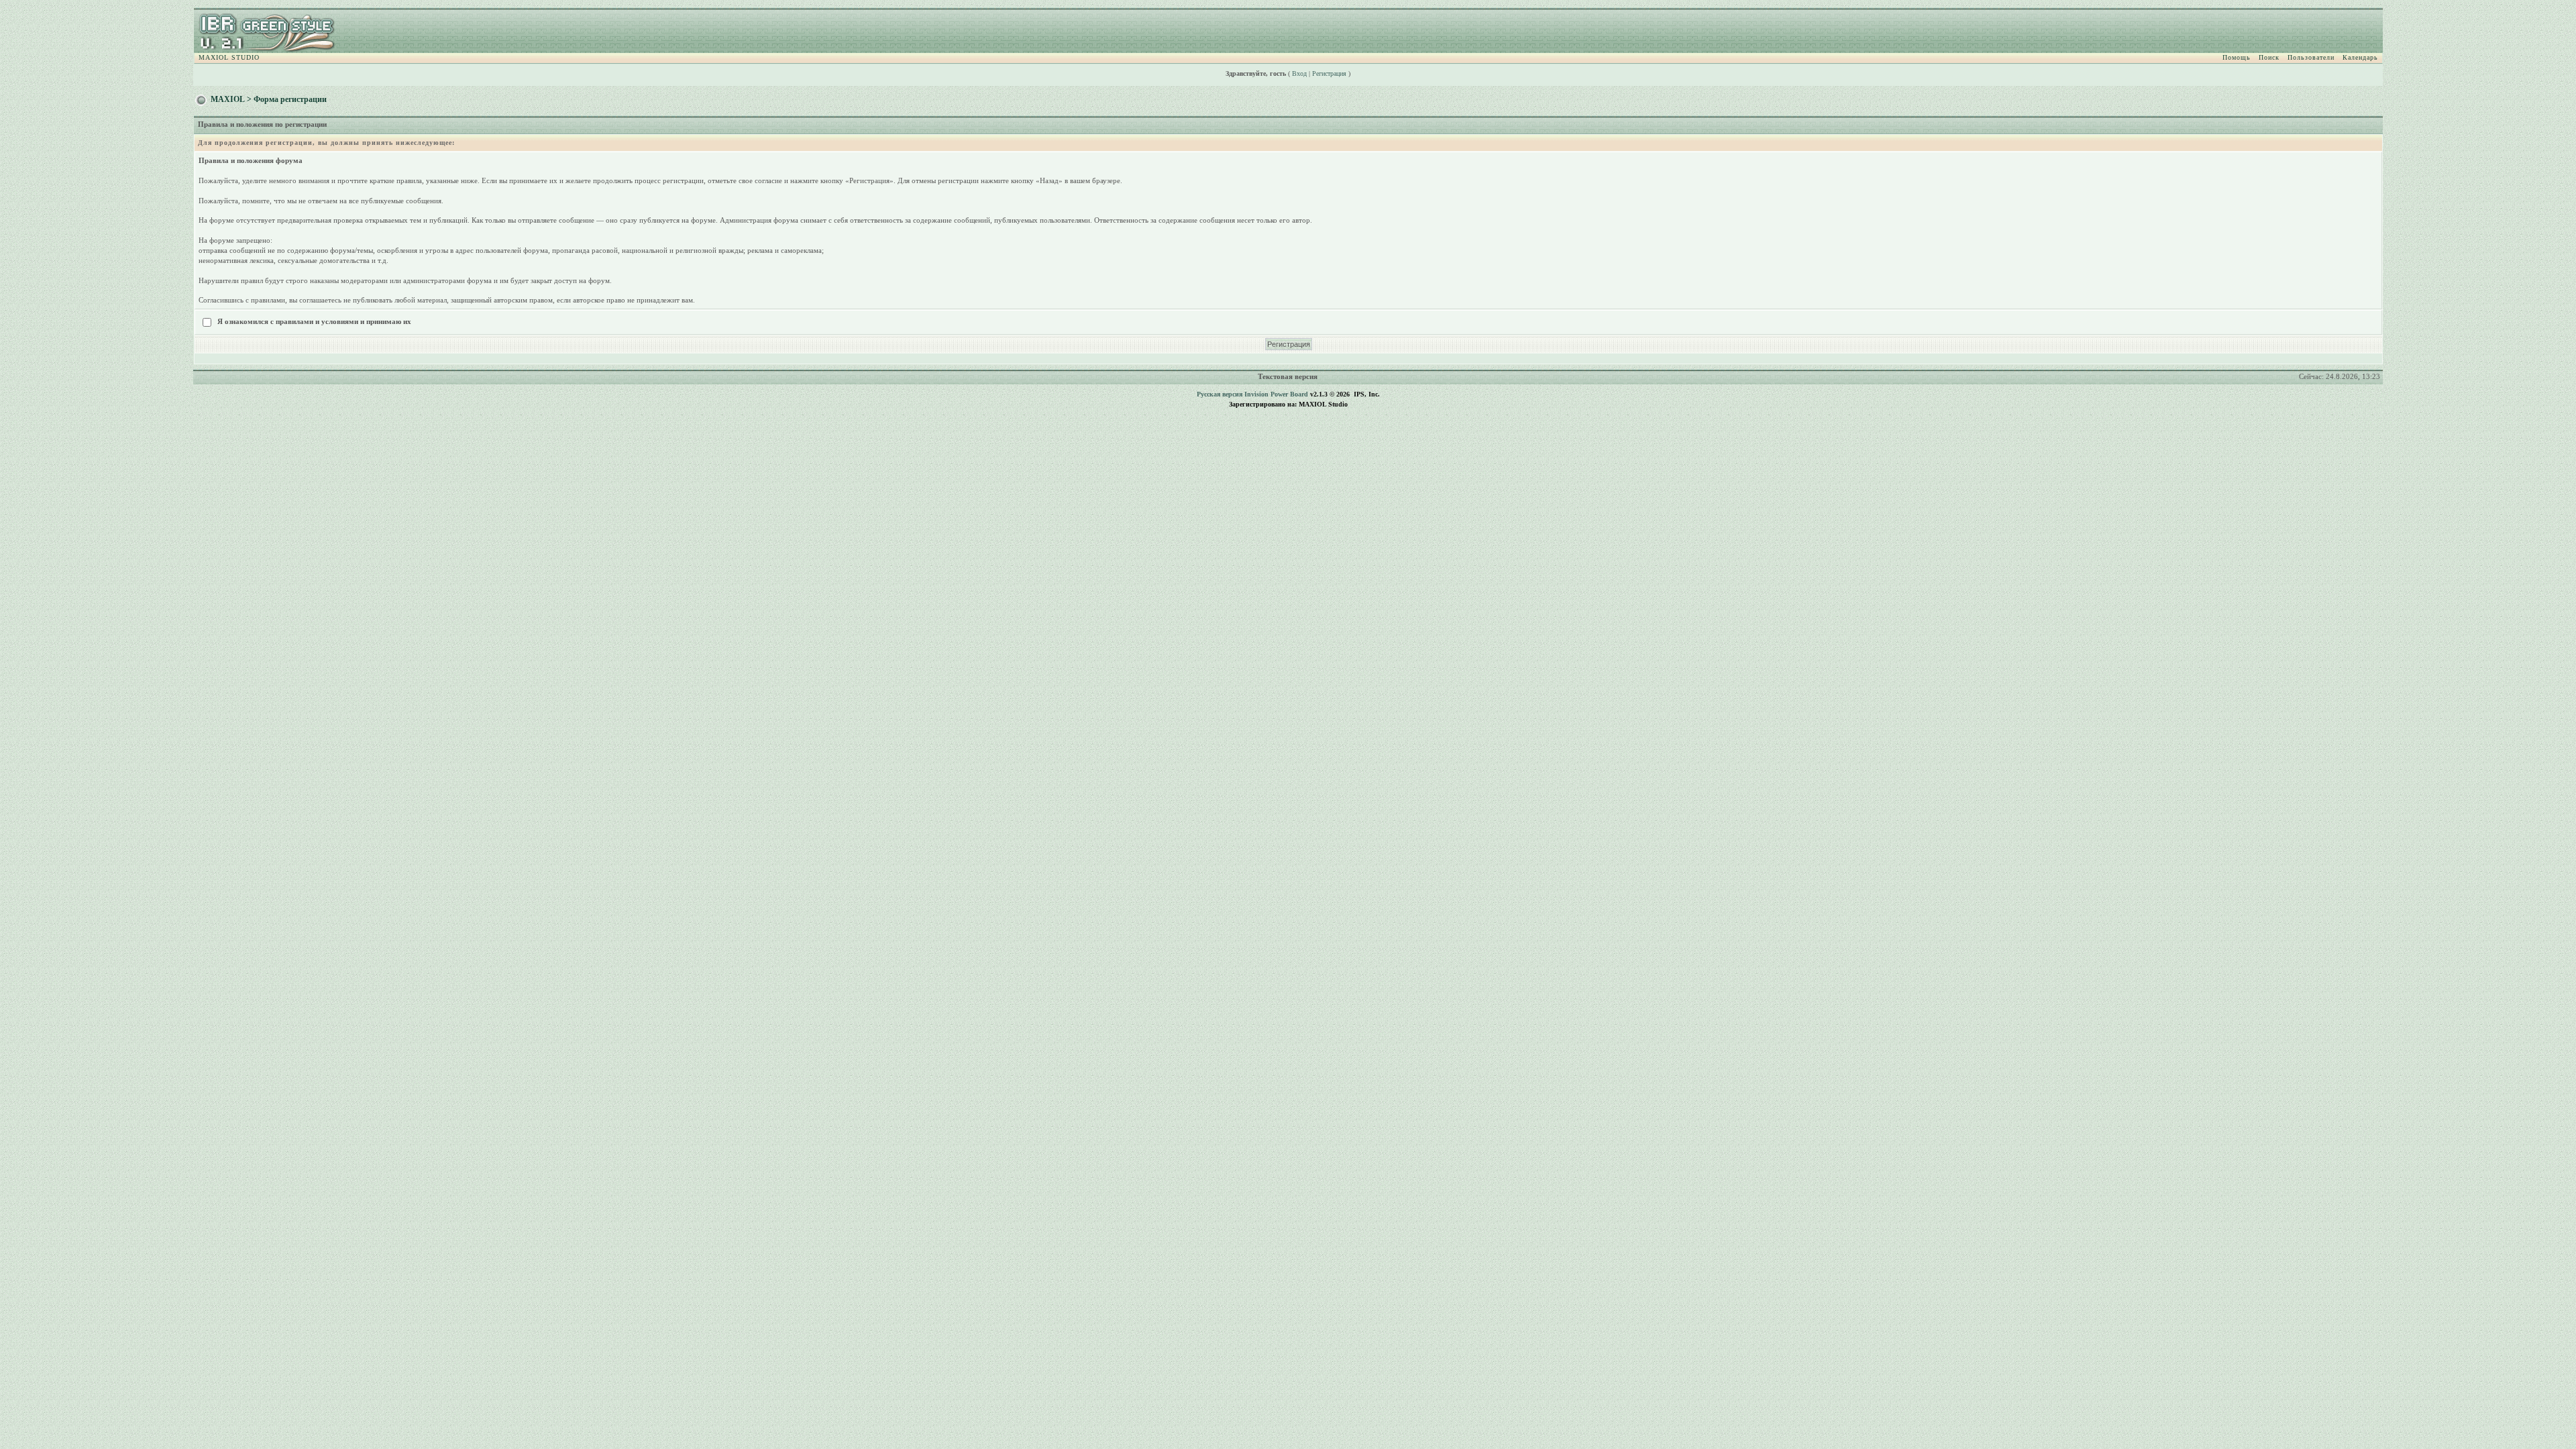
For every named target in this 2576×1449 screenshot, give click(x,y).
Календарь (2360, 57)
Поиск (2269, 57)
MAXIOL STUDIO (229, 57)
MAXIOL (228, 99)
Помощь (2237, 57)
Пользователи (2311, 57)
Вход (1299, 73)
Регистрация (1329, 73)
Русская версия (1220, 394)
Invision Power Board (1276, 394)
